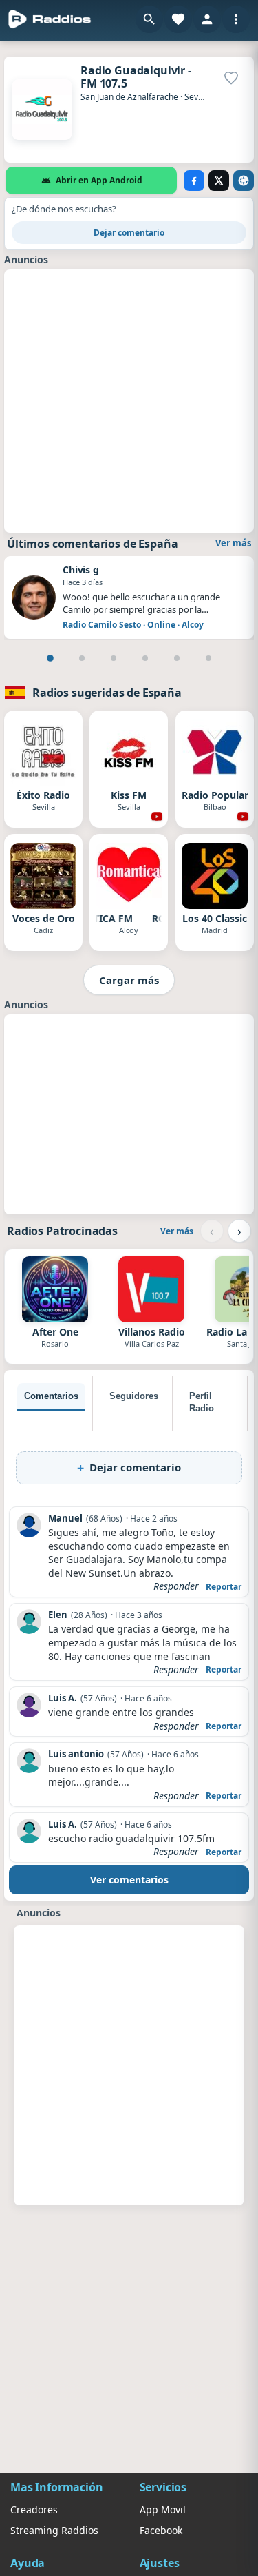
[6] (208, 658)
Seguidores (134, 1396)
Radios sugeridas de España (107, 693)
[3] (114, 658)
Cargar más (129, 980)
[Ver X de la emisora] (219, 181)
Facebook (161, 2530)
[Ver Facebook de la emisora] (194, 181)
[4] (145, 658)
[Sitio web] (244, 181)
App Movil (163, 2509)
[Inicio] (50, 19)
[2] (82, 658)
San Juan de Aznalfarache (129, 97)
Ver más (233, 543)
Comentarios (51, 1396)
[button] (149, 19)
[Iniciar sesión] (207, 19)
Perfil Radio (202, 1402)
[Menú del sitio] (236, 19)
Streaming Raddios (54, 2530)
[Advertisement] (129, 399)
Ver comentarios (129, 1880)
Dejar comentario (129, 233)
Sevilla (197, 97)
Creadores (34, 2509)
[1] (50, 658)
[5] (177, 658)
